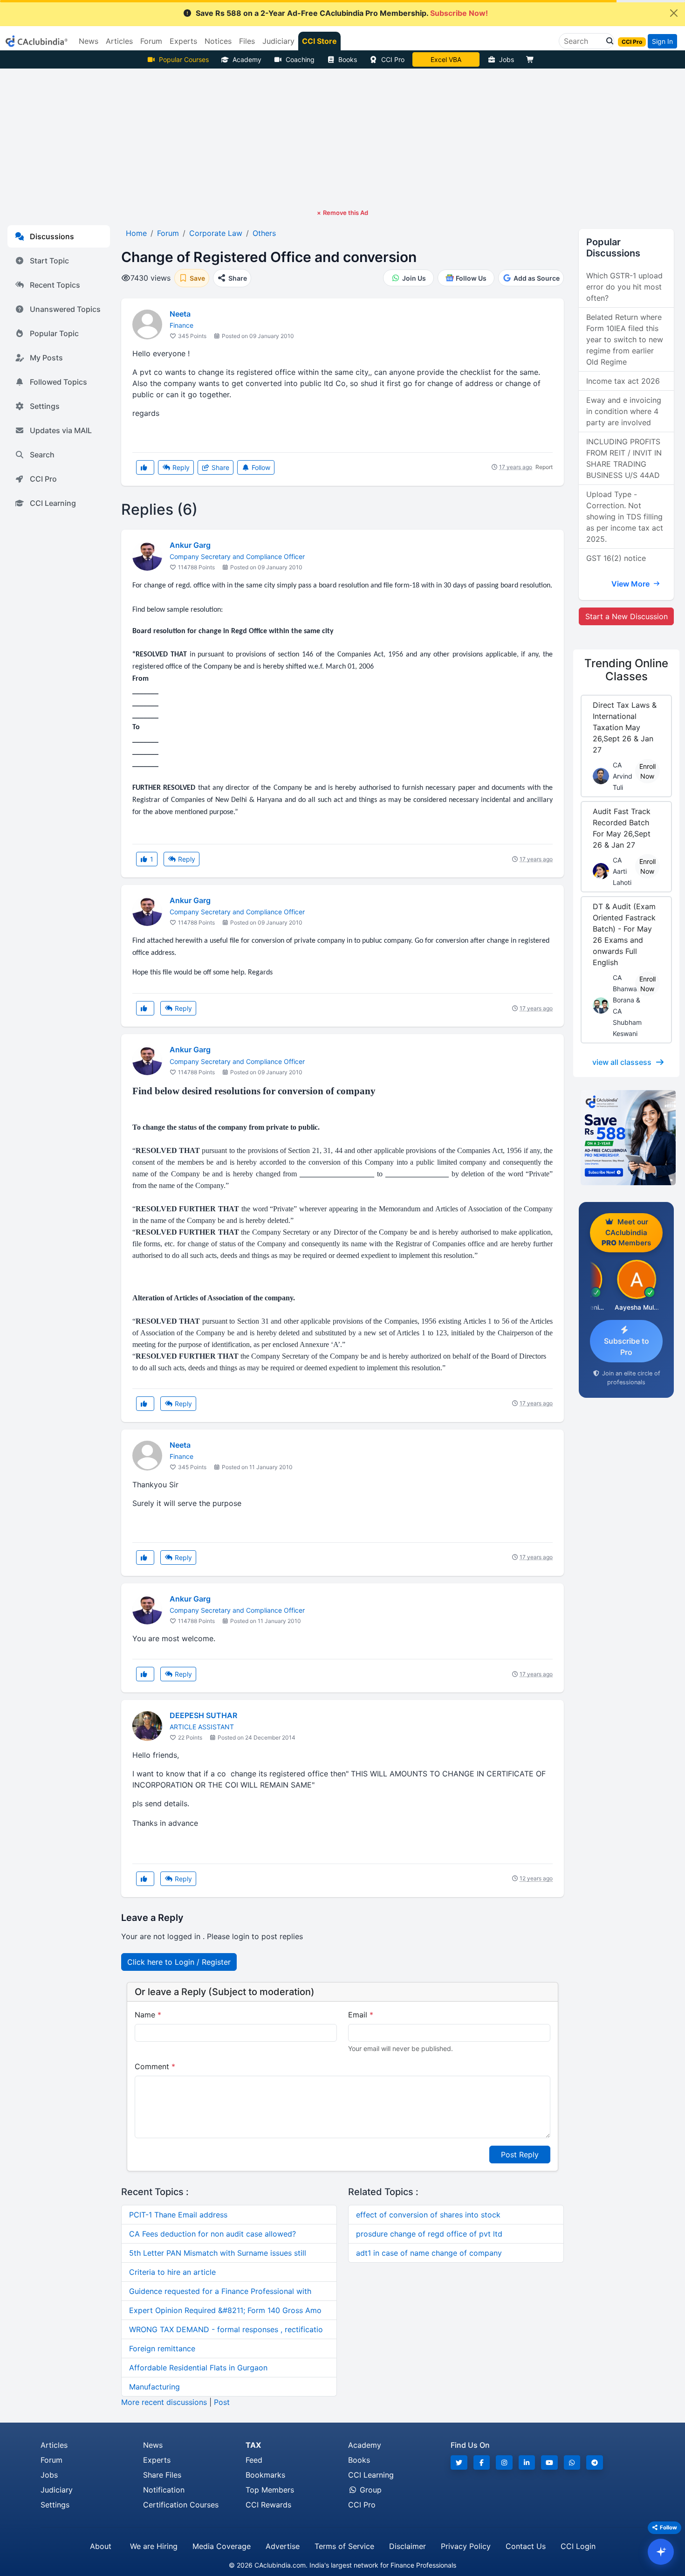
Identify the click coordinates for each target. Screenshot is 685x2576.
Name (148, 2015)
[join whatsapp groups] (572, 2462)
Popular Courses (184, 59)
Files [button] (247, 41)
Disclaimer (408, 2546)
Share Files (162, 2475)
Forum (51, 2460)
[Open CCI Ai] (661, 2552)
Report (544, 467)
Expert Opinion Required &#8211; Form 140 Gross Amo (225, 2310)
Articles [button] (119, 41)
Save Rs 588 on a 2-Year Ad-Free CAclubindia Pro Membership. (342, 13)
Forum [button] (151, 41)
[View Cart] (532, 59)
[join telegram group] (595, 2462)
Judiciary (57, 2490)
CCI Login (578, 2546)
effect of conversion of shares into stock (428, 2215)
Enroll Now (647, 771)
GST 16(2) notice (616, 558)
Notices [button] (218, 41)
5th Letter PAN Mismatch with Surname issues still (218, 2253)
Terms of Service (344, 2546)
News (153, 2445)
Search (42, 455)
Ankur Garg (190, 545)
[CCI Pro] (626, 1138)
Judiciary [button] (278, 41)
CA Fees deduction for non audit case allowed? (212, 2234)
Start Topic (49, 261)
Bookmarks (265, 2475)
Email (361, 2015)
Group (370, 2490)
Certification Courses (181, 2505)
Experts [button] (183, 41)
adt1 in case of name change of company (429, 2253)
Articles (54, 2445)
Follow (260, 467)
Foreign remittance (162, 2348)
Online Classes (626, 670)
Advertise (283, 2546)
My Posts (46, 358)
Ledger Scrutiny (446, 59)
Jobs (507, 59)
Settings (45, 406)
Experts (157, 2460)
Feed (254, 2460)
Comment (155, 2066)
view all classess (622, 1062)
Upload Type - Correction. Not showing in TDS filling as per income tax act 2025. (625, 517)
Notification (164, 2490)
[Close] (674, 13)
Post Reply (520, 2155)
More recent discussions (164, 2402)
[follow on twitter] (459, 2462)
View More (631, 584)
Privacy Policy (466, 2546)
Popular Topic (54, 333)
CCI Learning (53, 503)
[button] (607, 41)
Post (222, 2402)
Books (348, 59)
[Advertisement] (342, 138)
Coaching (300, 59)
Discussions (52, 236)
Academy (247, 59)
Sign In (662, 41)
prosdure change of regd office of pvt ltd (429, 2234)
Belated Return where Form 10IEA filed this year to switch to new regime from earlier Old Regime (625, 339)
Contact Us (526, 2546)
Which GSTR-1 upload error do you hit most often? (624, 287)
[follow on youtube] (549, 2462)
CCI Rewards (268, 2505)
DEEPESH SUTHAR (203, 1715)
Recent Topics (55, 285)
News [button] (89, 41)
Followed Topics (58, 382)
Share (219, 467)
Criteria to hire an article (172, 2272)
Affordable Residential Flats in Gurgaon (198, 2368)
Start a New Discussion (627, 616)
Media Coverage (222, 2546)
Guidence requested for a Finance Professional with (220, 2291)
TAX (253, 2445)
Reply (180, 467)
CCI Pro (393, 59)
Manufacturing (154, 2387)
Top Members (270, 2490)
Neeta (180, 314)
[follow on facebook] (482, 2462)
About (101, 2546)
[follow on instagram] (504, 2462)
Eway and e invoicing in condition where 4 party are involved (624, 411)
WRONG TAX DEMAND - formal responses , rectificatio (226, 2329)
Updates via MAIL (61, 430)
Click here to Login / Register (179, 1962)
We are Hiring (154, 2546)
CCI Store (319, 41)
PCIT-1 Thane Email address (178, 2215)
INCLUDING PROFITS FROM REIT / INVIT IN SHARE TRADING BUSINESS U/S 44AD (624, 458)
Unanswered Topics (65, 309)
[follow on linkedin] (527, 2462)
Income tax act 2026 (623, 381)
